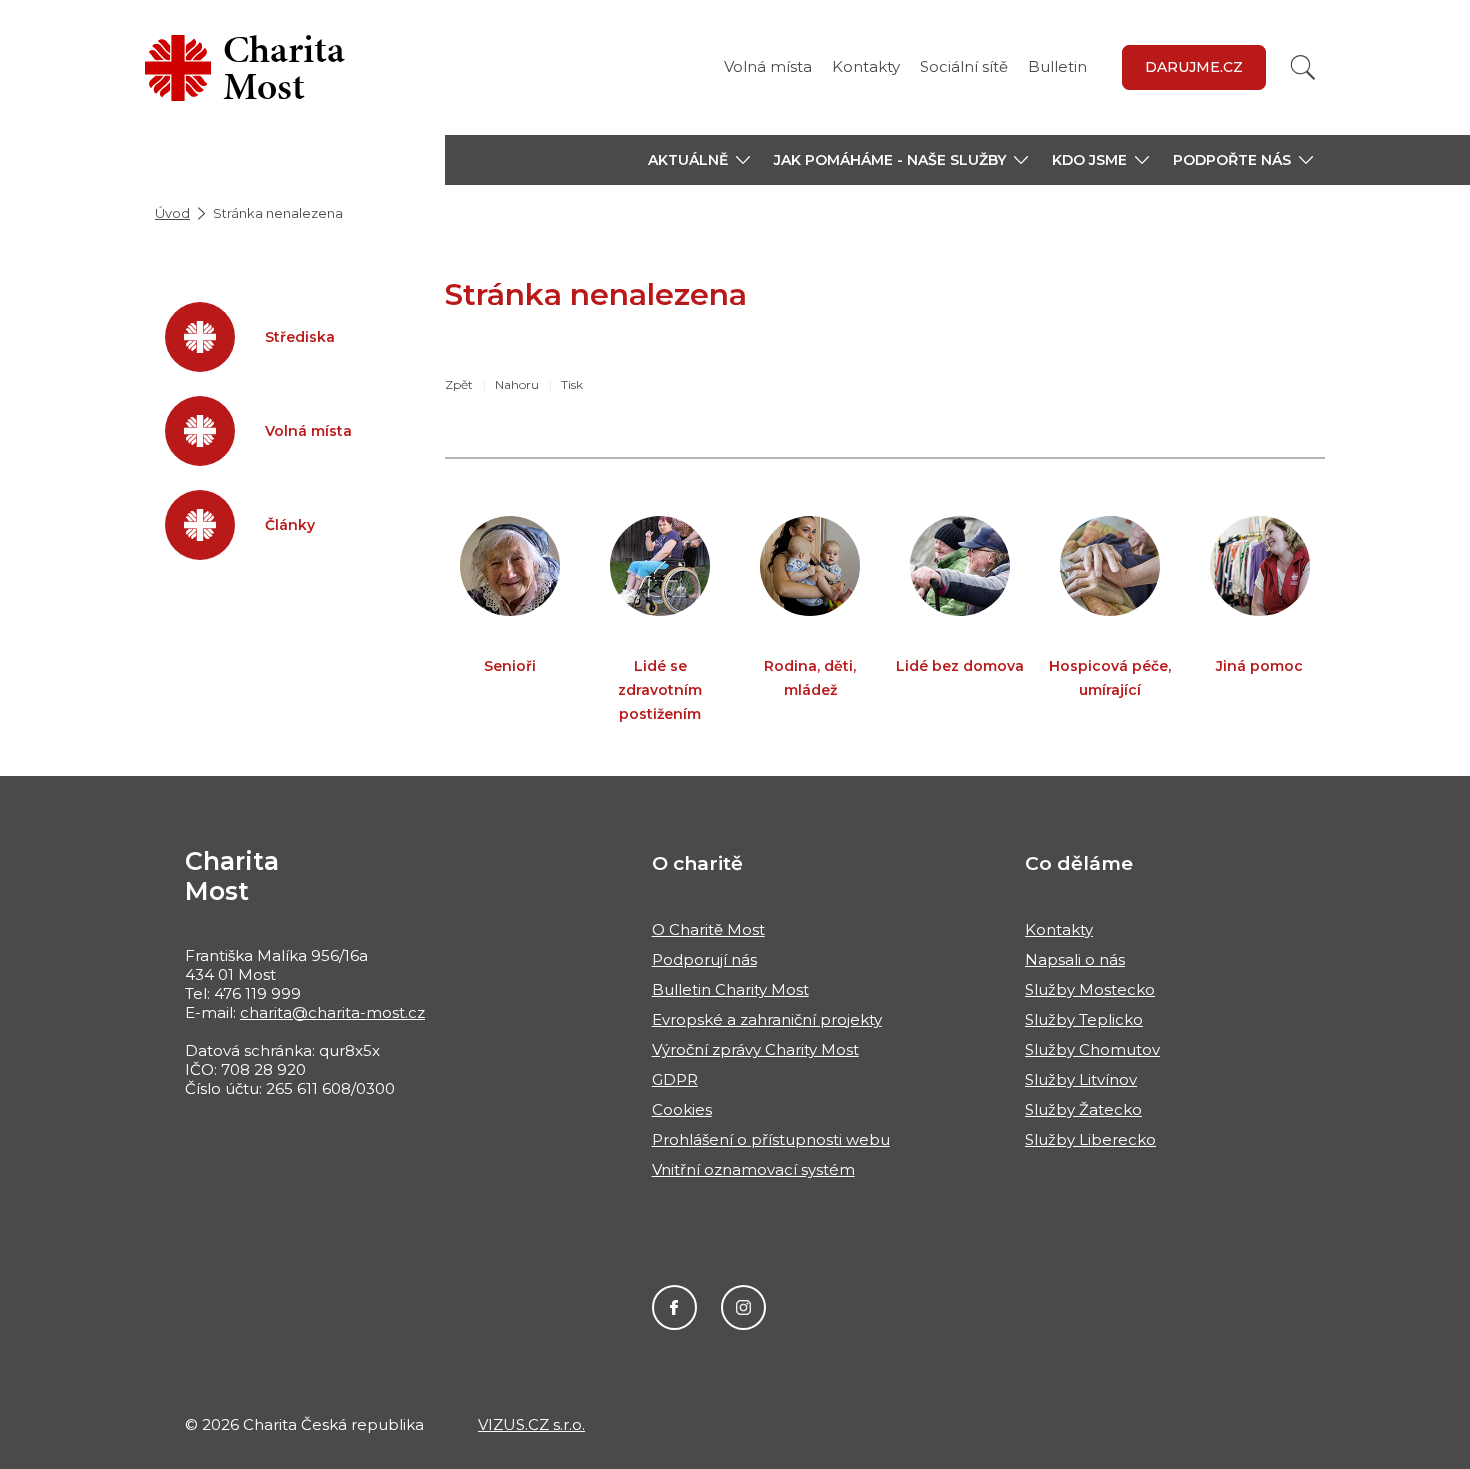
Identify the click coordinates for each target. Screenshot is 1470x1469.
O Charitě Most (708, 929)
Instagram (743, 1307)
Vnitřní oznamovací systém (753, 1169)
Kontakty (866, 66)
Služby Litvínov (1081, 1079)
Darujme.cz (1194, 67)
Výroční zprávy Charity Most (755, 1049)
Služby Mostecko (1090, 989)
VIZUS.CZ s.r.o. (531, 1424)
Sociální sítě (964, 66)
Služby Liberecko (1090, 1139)
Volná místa (768, 66)
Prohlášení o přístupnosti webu (771, 1139)
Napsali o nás (1075, 959)
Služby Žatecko (1083, 1109)
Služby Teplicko (1084, 1019)
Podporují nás (704, 959)
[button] (699, 160)
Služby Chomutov (1092, 1049)
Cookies (682, 1109)
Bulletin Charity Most (730, 989)
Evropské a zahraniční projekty (767, 1019)
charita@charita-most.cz (332, 1012)
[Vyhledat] (1303, 67)
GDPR (675, 1079)
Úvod (172, 213)
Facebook (674, 1307)
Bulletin (1057, 66)
